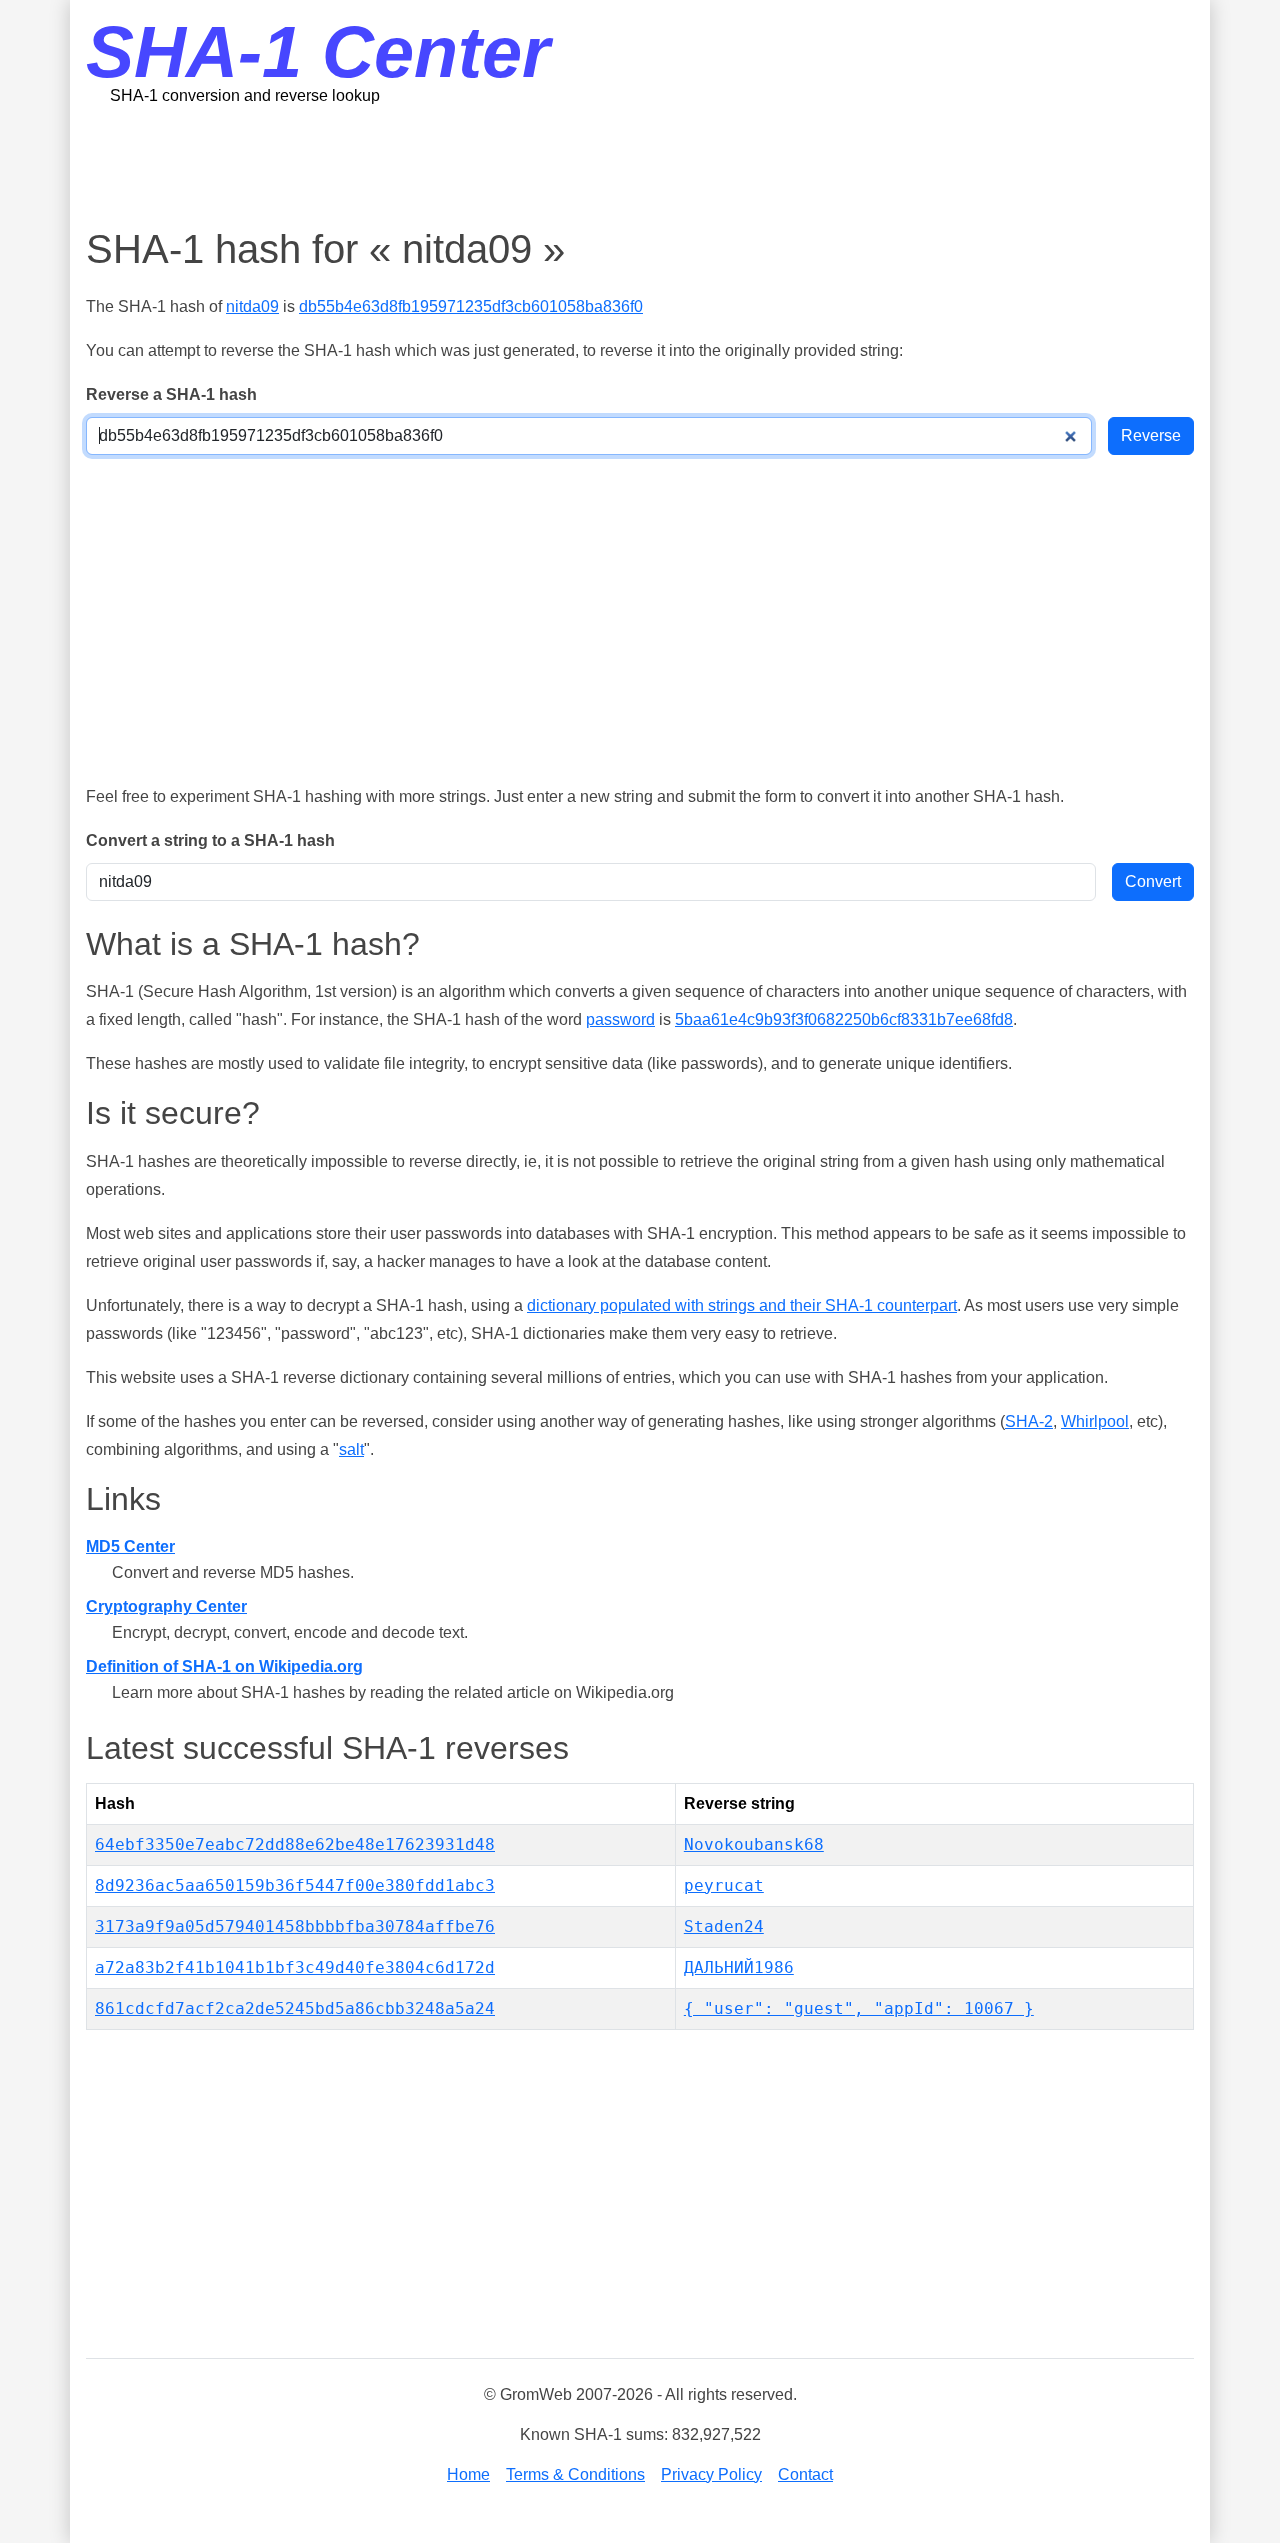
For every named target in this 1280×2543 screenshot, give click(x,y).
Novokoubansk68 (754, 1844)
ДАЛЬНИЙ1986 (739, 1967)
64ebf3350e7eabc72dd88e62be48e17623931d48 (295, 1844)
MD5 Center (130, 1546)
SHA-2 (1029, 1421)
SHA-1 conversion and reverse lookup (245, 95)
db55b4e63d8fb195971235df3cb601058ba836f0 (471, 306)
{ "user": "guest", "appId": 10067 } (859, 2008)
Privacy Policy (711, 2474)
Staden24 (724, 1926)
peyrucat (724, 1885)
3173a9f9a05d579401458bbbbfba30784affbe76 (295, 1926)
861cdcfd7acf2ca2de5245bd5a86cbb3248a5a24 (295, 2008)
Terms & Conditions (575, 2474)
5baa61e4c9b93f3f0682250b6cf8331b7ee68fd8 (844, 1019)
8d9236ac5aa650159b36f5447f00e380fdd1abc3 (295, 1885)
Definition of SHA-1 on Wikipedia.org (224, 1666)
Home (468, 2474)
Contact (805, 2474)
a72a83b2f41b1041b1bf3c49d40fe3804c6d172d (295, 1967)
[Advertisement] (640, 165)
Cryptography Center (166, 1606)
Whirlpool (1095, 1421)
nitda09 (252, 306)
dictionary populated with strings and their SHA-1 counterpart (742, 1305)
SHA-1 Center (318, 52)
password (620, 1019)
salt (351, 1449)
